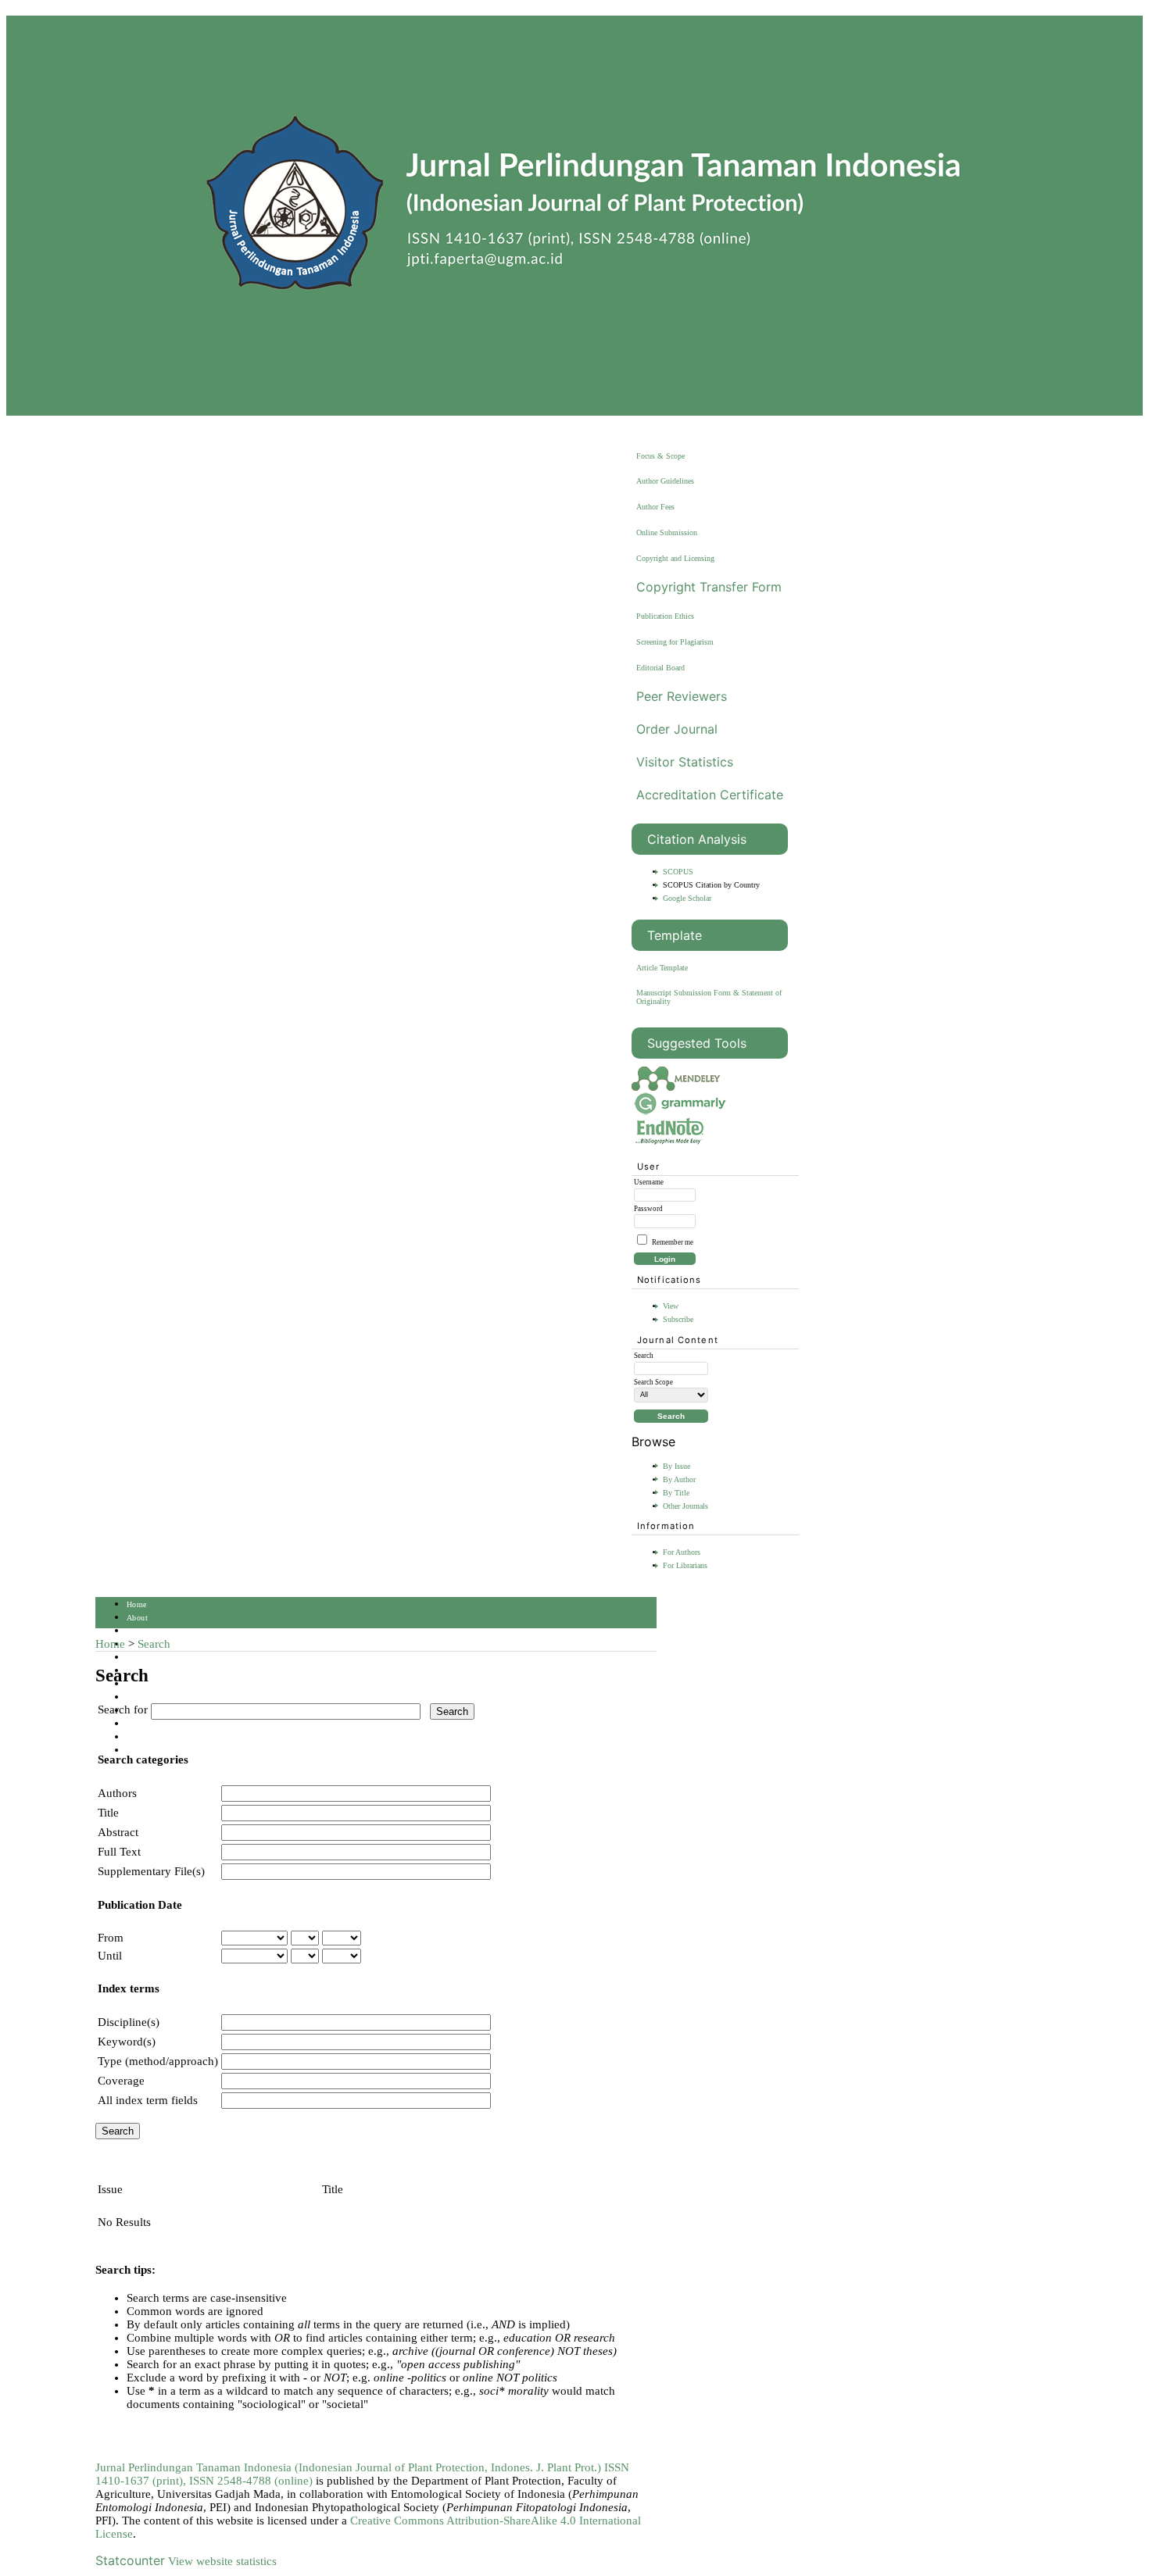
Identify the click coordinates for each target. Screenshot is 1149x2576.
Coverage (121, 2081)
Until (110, 1956)
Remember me (673, 1242)
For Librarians (685, 1565)
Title (108, 1813)
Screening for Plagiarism (675, 642)
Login (137, 1631)
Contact (140, 1737)
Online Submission (667, 532)
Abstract (118, 1832)
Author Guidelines (665, 481)
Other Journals (685, 1506)
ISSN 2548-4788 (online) (251, 2481)
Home (137, 1604)
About (137, 1618)
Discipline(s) (129, 2022)
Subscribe (678, 1319)
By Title (676, 1493)
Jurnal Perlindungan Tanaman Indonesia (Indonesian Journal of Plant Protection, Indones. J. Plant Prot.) (350, 2467)
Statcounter (130, 2560)
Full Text (119, 1852)
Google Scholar (687, 898)
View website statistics (222, 2561)
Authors (117, 1793)
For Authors (682, 1552)
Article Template (662, 968)
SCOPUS (678, 872)
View (671, 1306)
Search (138, 1658)
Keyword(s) (127, 2042)
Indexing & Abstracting (168, 1724)
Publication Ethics (665, 616)
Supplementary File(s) (151, 1871)
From (111, 1938)
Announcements (154, 1697)
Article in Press (154, 1751)
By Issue (677, 1466)
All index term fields (148, 2100)
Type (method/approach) (158, 2061)
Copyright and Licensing (675, 558)
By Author (679, 1479)
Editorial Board (660, 668)
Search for (123, 1710)
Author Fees (655, 507)
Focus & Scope (660, 456)
